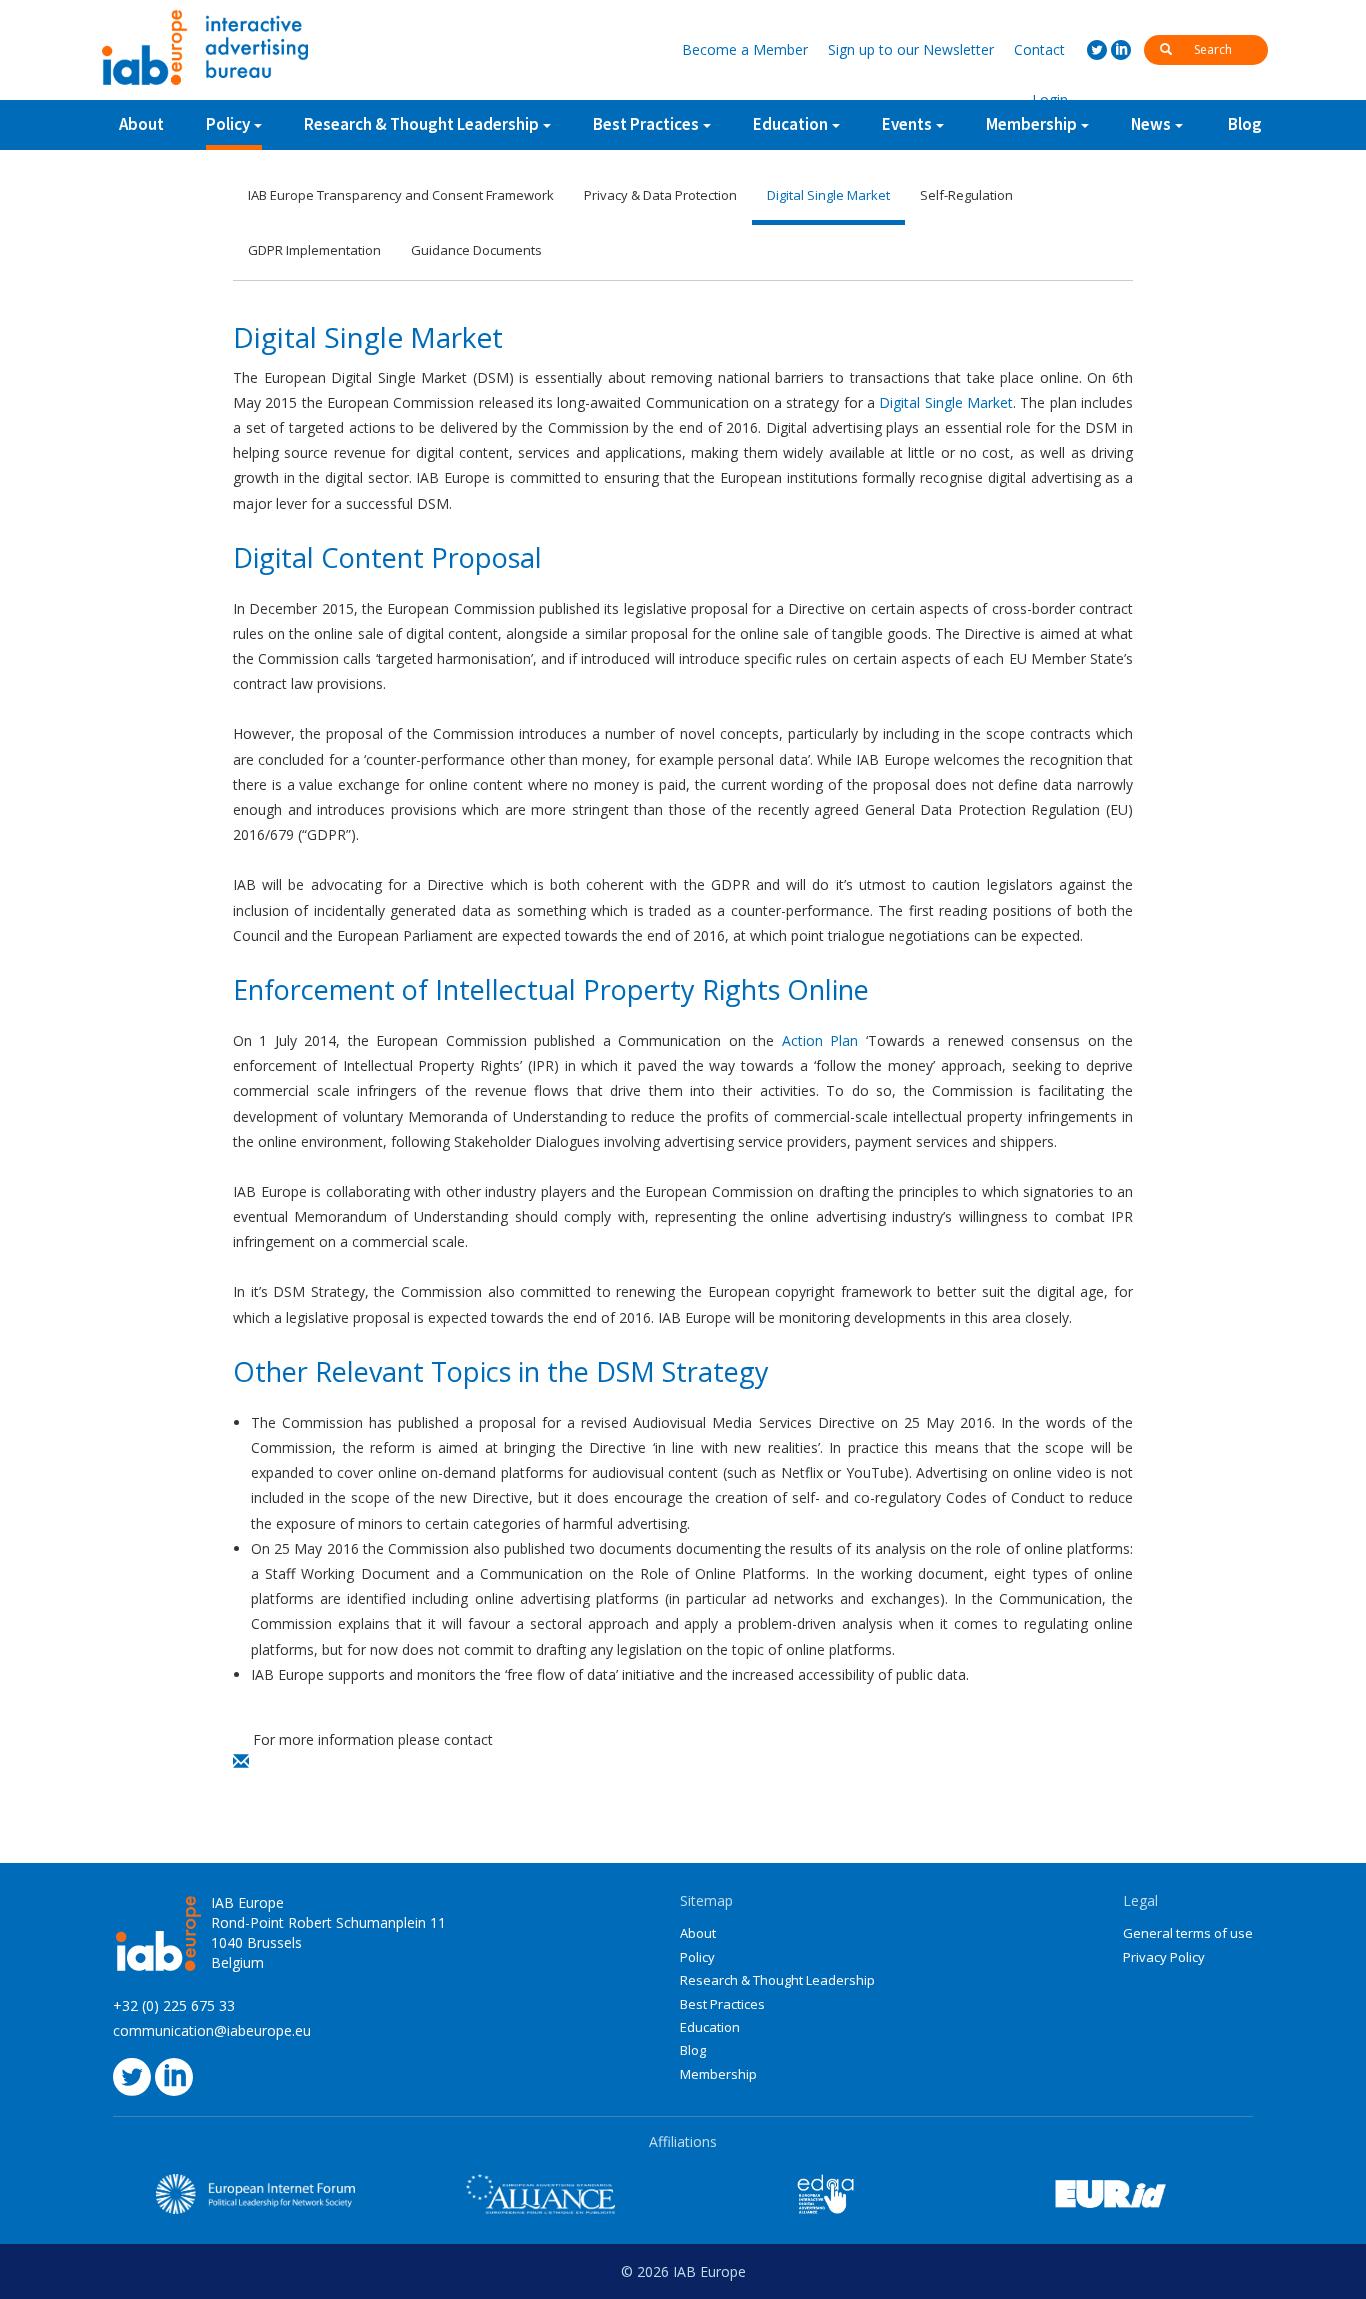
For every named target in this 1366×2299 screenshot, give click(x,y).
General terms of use (1188, 1933)
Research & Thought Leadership (421, 124)
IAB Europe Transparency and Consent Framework (401, 195)
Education (710, 2027)
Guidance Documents (476, 250)
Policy (228, 124)
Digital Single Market (828, 195)
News (1151, 124)
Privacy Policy (1164, 1957)
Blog (1245, 124)
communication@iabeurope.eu (212, 2030)
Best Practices (722, 2004)
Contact (1039, 49)
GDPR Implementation (314, 250)
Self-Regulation (966, 195)
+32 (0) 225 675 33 (174, 2005)
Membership (718, 2074)
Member (745, 49)
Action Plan (820, 1040)
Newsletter (911, 49)
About (141, 124)
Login (1050, 99)
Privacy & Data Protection (660, 195)
